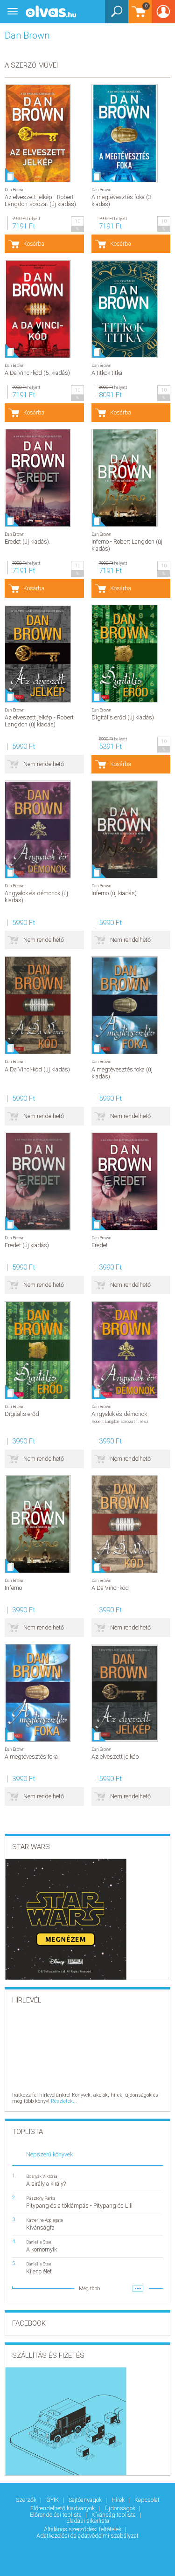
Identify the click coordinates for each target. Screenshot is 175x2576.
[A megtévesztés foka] (38, 1693)
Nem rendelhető (44, 764)
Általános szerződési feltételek (83, 2529)
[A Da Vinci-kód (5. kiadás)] (38, 309)
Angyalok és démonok (119, 1414)
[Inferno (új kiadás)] (125, 829)
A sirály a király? (46, 2184)
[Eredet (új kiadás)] (38, 1181)
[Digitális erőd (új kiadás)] (125, 654)
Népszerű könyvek (49, 2154)
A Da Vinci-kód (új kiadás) (37, 1069)
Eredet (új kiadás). (28, 542)
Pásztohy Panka (41, 2198)
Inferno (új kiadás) (114, 893)
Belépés (163, 15)
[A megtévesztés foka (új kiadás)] (125, 1005)
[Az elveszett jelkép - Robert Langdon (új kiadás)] (38, 654)
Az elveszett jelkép (115, 1757)
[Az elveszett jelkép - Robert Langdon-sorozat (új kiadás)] (38, 133)
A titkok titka (107, 373)
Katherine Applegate (45, 2220)
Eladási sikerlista (88, 2521)
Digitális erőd (22, 1414)
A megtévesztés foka (31, 1757)
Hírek (119, 2500)
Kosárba (34, 244)
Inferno (13, 1588)
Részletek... (64, 2101)
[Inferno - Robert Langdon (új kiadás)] (125, 478)
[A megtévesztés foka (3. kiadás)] (125, 133)
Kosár (138, 16)
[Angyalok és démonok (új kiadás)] (38, 829)
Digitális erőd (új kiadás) (123, 717)
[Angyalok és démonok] (125, 1350)
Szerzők (27, 2500)
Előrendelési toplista (56, 2515)
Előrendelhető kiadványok (63, 2508)
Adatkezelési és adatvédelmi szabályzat (87, 2536)
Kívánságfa (40, 2227)
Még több (89, 2289)
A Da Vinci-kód (110, 1588)
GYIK (53, 2500)
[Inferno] (38, 1524)
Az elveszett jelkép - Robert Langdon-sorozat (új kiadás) (40, 200)
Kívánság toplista (114, 2515)
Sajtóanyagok (86, 2500)
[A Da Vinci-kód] (125, 1524)
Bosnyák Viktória (42, 2176)
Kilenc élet (39, 2271)
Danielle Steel (39, 2242)
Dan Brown (14, 190)
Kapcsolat (147, 2500)
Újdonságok (121, 2508)
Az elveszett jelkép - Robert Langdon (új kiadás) (39, 721)
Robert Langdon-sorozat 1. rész (120, 1421)
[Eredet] (125, 1181)
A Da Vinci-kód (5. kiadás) (37, 373)
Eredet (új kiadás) (27, 1245)
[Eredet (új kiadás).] (38, 478)
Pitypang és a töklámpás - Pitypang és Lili (79, 2206)
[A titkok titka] (125, 309)
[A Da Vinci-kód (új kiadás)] (38, 1005)
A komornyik (42, 2249)
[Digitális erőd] (38, 1350)
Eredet (100, 1245)
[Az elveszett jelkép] (125, 1693)
